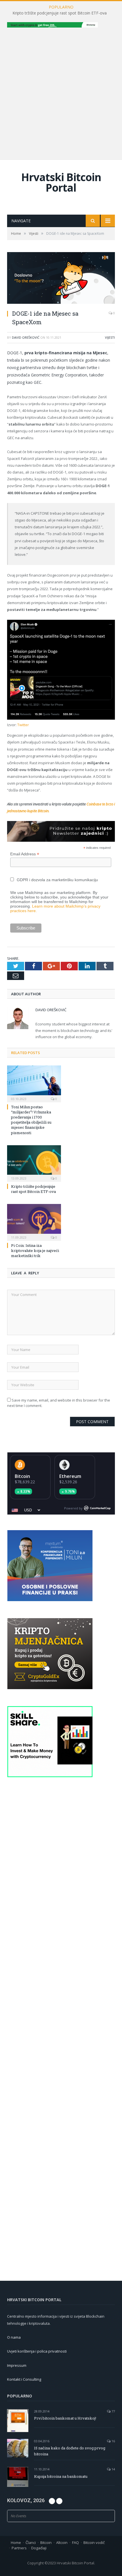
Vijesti (110, 337)
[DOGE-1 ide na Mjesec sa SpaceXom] (61, 279)
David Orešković (26, 337)
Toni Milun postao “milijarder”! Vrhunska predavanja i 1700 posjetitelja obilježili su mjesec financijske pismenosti (31, 1120)
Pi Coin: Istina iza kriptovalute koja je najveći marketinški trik (35, 1251)
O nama (14, 2337)
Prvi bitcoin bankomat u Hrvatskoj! (65, 2418)
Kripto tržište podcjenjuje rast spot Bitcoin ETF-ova (60, 13)
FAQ (75, 2543)
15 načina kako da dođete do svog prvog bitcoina (70, 2451)
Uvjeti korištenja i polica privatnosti (37, 2351)
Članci (31, 2543)
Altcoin (62, 2543)
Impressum (17, 2365)
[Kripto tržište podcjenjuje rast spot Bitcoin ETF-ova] (34, 1163)
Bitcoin (22, 1476)
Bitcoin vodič (94, 2543)
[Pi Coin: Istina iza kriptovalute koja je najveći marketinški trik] (34, 1222)
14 (113, 2469)
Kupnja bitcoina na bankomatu (61, 2476)
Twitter (23, 725)
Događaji (39, 2548)
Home (16, 2543)
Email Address (25, 854)
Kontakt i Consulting (24, 2379)
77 (113, 2411)
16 (113, 2441)
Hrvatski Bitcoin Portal (61, 182)
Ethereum (70, 1476)
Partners (19, 2548)
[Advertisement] (61, 93)
